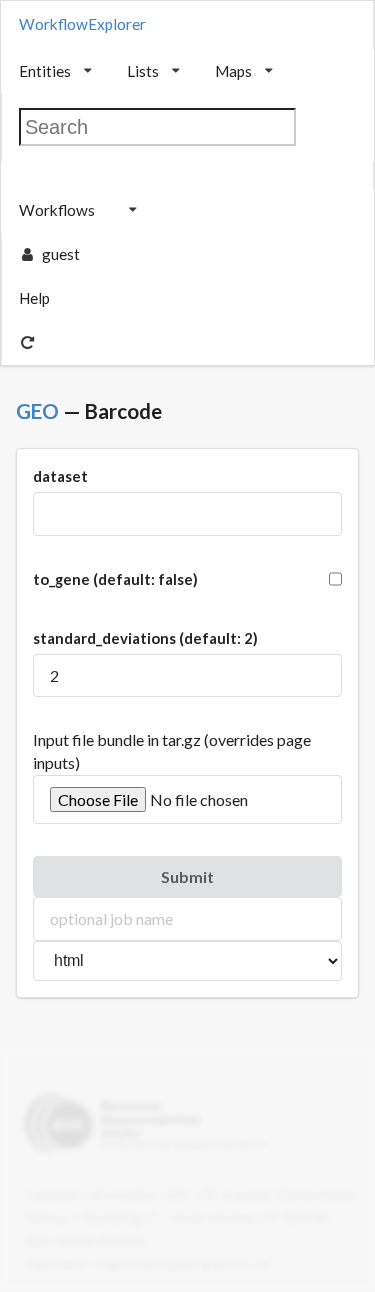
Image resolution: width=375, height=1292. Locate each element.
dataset (60, 476)
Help (34, 298)
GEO (37, 411)
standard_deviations (145, 638)
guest (61, 254)
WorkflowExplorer (82, 24)
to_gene (115, 579)
